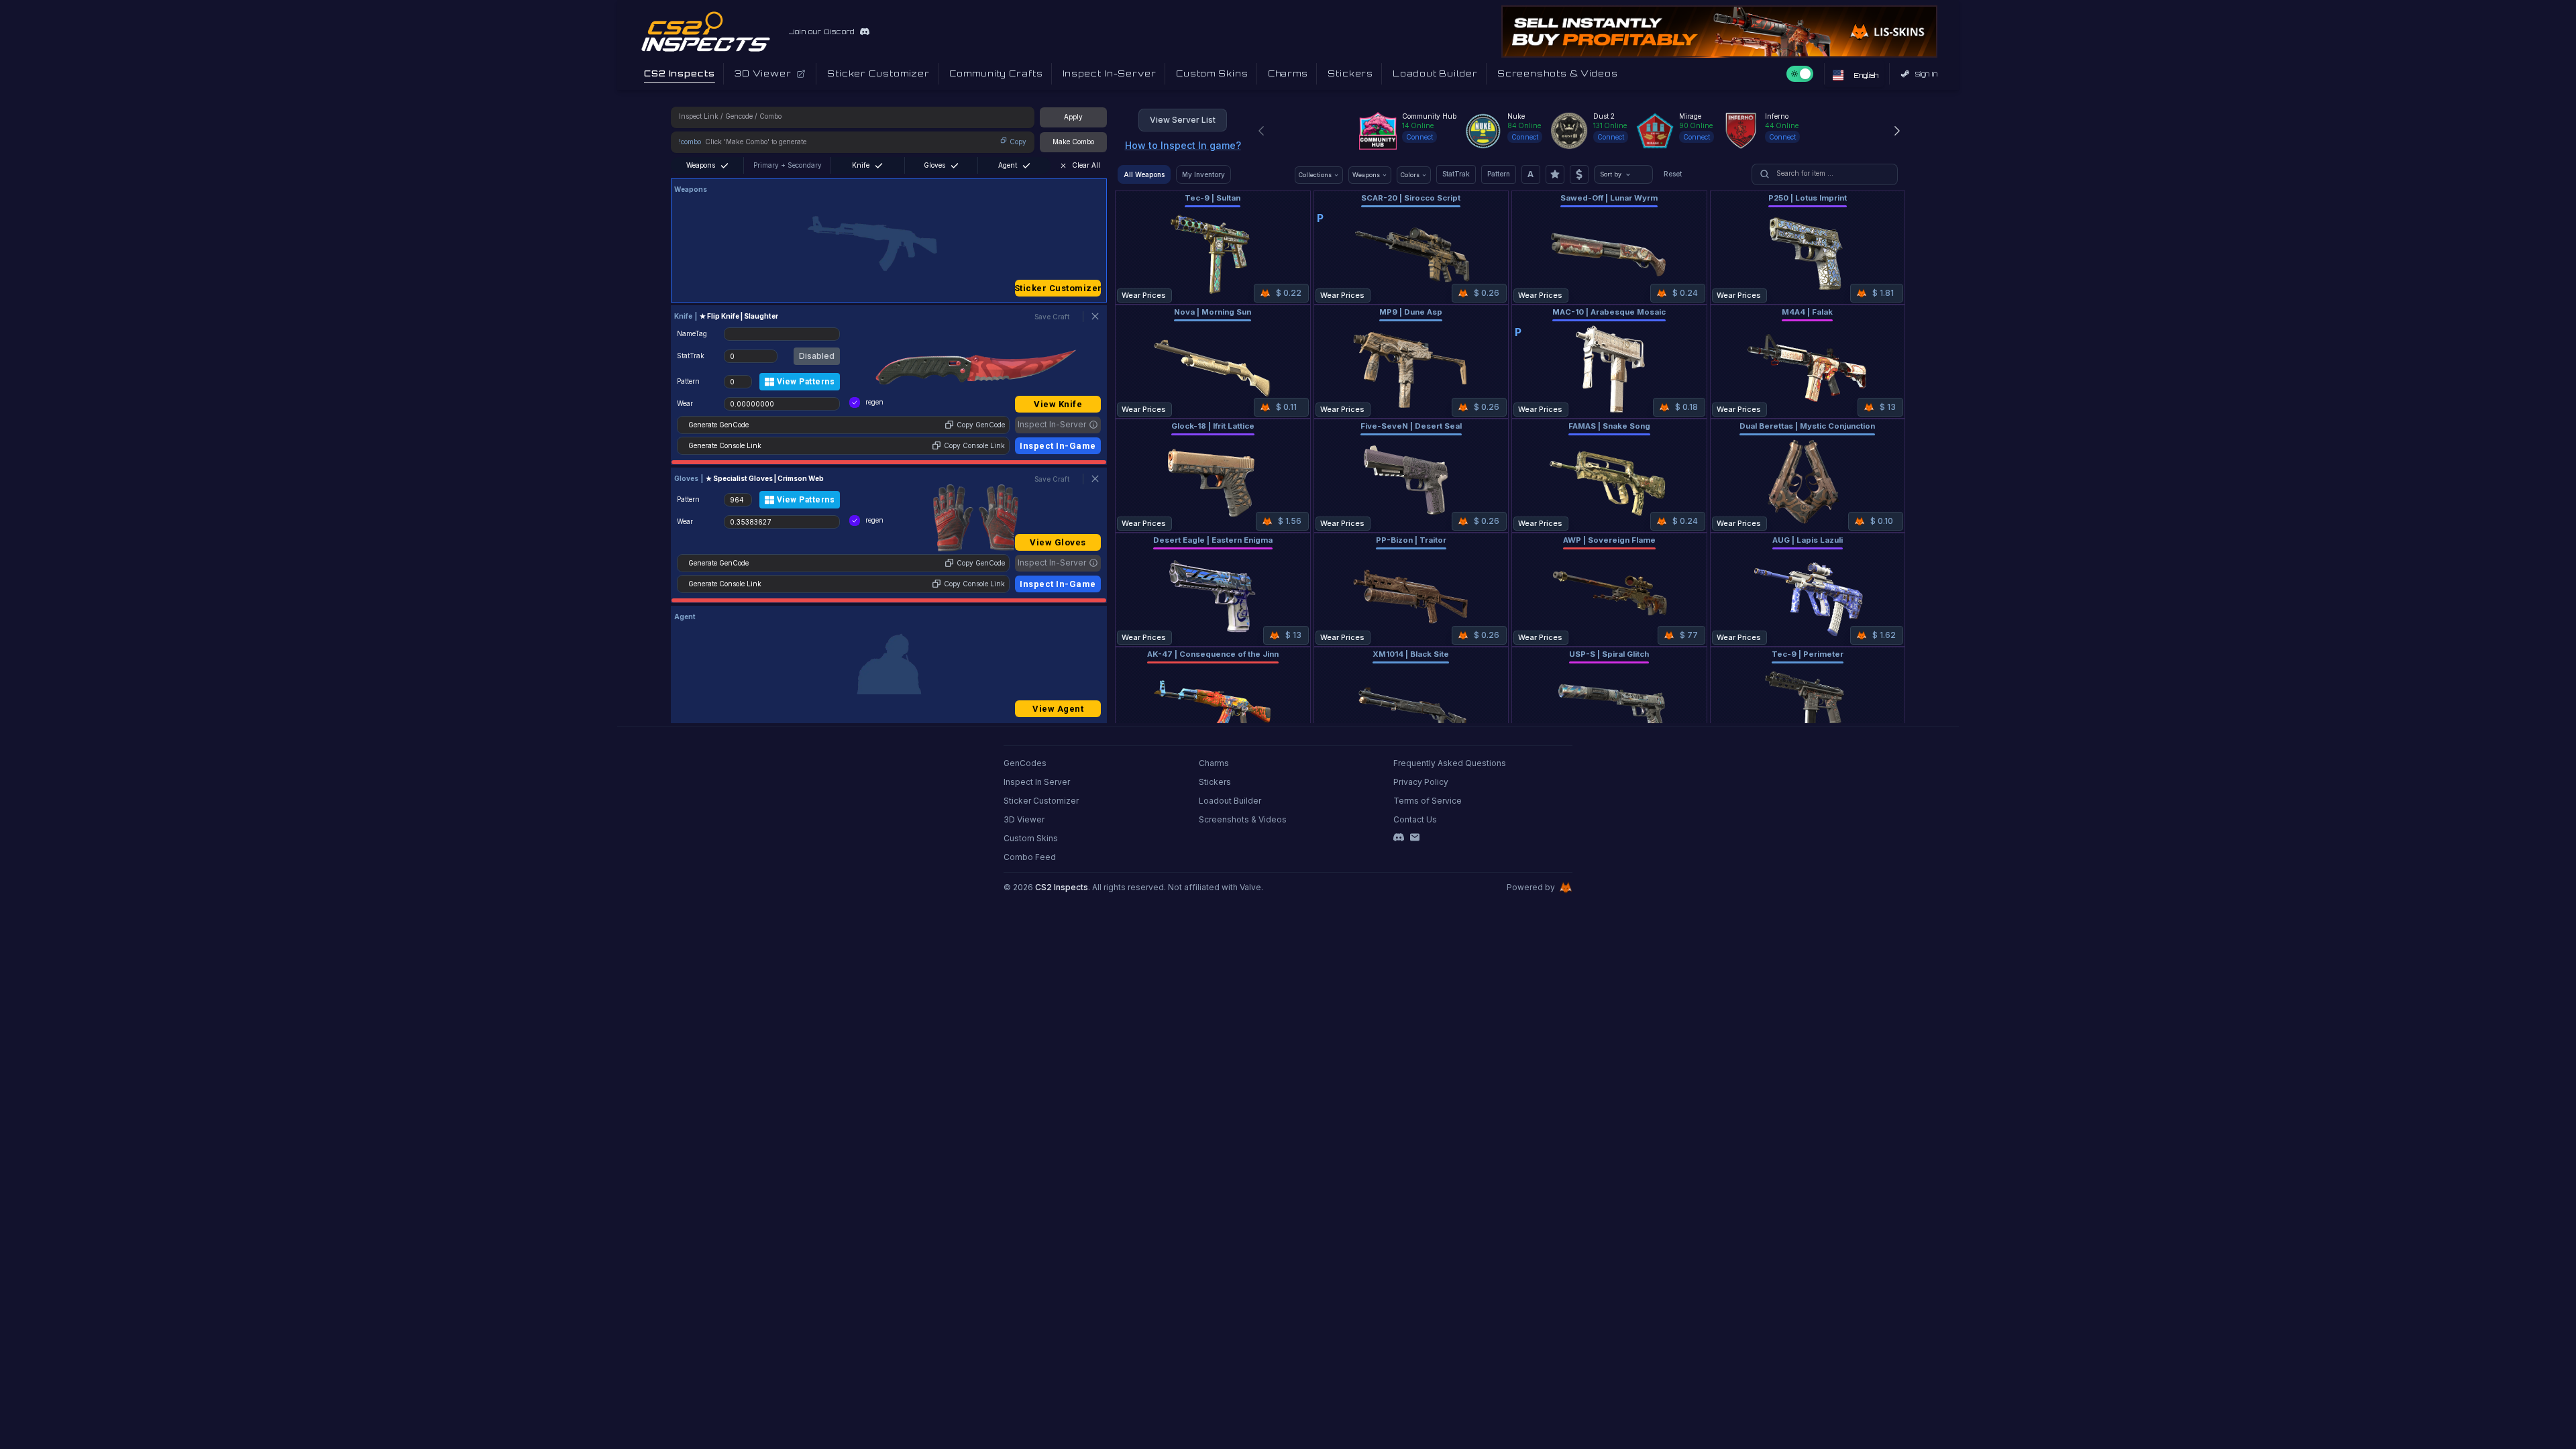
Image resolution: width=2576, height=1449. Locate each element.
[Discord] (1399, 837)
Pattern (1499, 174)
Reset (1673, 174)
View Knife (1058, 404)
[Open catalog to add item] (889, 244)
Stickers (1215, 782)
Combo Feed (1030, 857)
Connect (1419, 137)
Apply (1073, 117)
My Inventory (1203, 174)
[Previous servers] (1261, 131)
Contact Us (1415, 819)
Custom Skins (1031, 838)
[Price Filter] (1579, 174)
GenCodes (1025, 763)
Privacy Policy (1421, 782)
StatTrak (1456, 174)
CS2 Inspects (1062, 887)
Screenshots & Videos (1243, 819)
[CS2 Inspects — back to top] (706, 32)
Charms (1214, 763)
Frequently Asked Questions (1450, 763)
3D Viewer (1024, 819)
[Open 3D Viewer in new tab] (801, 74)
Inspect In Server (1037, 782)
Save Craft (1052, 317)
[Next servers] (1897, 131)
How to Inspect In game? (1183, 145)
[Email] (1415, 837)
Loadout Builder (1230, 801)
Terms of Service (1428, 801)
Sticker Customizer (1058, 288)
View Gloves (1058, 542)
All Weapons (1144, 174)
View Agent (1058, 709)
